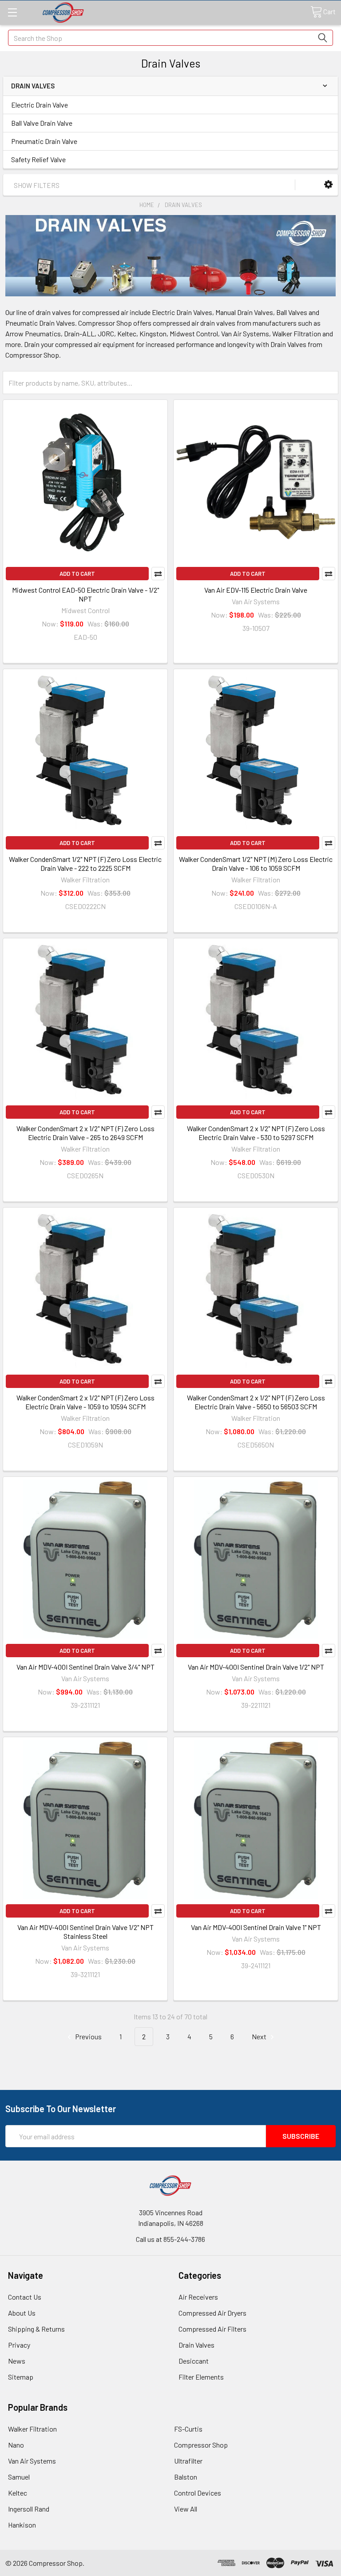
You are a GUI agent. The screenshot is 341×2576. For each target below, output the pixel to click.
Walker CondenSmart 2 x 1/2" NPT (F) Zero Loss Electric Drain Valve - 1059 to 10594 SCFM (85, 1402)
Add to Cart (77, 574)
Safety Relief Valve (38, 159)
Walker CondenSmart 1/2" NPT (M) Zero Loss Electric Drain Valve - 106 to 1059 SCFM (256, 863)
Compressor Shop (201, 2445)
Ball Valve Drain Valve (42, 123)
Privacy (19, 2345)
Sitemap (21, 2377)
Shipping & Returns (36, 2329)
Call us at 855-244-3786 (170, 2239)
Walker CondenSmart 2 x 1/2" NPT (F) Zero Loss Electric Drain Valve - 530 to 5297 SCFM (256, 1133)
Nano (16, 2445)
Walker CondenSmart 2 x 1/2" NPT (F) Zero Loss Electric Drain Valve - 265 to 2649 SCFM (85, 1133)
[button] (328, 185)
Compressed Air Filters (212, 2329)
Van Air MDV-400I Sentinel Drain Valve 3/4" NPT (85, 1667)
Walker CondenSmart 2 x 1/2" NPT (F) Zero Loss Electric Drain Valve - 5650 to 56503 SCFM (256, 1402)
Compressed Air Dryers (212, 2313)
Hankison (22, 2525)
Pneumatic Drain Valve (44, 141)
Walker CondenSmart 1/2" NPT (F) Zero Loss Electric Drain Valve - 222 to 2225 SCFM (85, 863)
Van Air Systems (32, 2461)
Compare (158, 574)
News (17, 2361)
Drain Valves (196, 2345)
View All (186, 2509)
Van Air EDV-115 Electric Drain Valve (256, 590)
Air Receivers (198, 2297)
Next (260, 2036)
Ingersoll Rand (29, 2509)
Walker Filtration (32, 2429)
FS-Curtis (188, 2429)
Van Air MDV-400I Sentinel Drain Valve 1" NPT (256, 1927)
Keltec (18, 2493)
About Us (22, 2313)
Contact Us (25, 2297)
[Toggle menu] (12, 12)
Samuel (19, 2477)
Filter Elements (201, 2377)
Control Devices (198, 2493)
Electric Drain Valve (40, 105)
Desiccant (194, 2361)
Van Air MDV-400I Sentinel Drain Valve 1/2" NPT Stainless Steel (85, 1932)
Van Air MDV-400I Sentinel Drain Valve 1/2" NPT (256, 1667)
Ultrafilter (188, 2461)
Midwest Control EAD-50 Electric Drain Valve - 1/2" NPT (85, 594)
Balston (186, 2477)
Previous (88, 2036)
